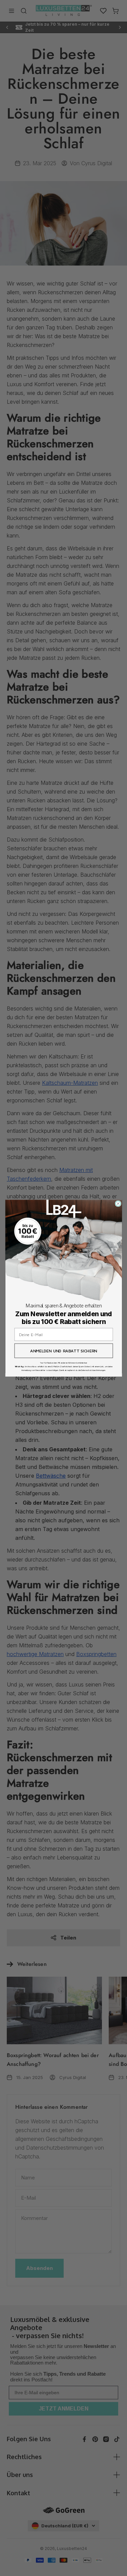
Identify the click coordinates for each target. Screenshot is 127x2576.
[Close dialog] (118, 1204)
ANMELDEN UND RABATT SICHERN (63, 1351)
